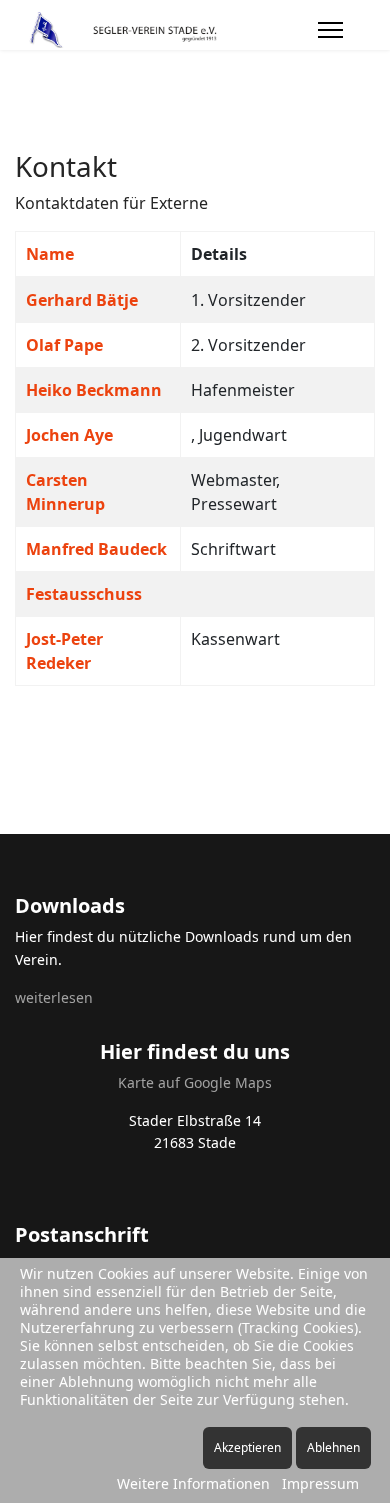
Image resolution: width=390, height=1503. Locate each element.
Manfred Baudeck (96, 549)
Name (50, 254)
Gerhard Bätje (82, 300)
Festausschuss (84, 594)
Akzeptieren (247, 1447)
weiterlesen (54, 997)
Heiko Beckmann (94, 390)
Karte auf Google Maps (195, 1082)
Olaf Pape (64, 345)
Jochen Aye (69, 435)
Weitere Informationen (193, 1483)
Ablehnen (333, 1447)
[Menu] (330, 30)
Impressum (320, 1483)
